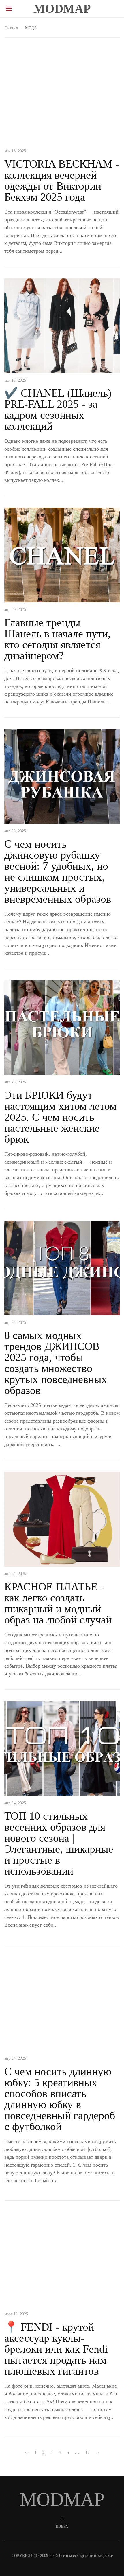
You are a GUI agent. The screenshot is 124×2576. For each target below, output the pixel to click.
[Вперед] (97, 2453)
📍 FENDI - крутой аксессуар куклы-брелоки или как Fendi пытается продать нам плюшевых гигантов (56, 2349)
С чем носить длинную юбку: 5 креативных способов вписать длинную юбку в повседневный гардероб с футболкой (60, 2099)
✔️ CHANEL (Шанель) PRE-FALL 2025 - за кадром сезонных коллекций (58, 409)
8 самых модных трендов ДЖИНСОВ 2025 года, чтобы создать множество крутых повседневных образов (56, 1363)
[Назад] (27, 2453)
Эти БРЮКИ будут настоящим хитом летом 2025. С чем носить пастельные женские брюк (60, 1117)
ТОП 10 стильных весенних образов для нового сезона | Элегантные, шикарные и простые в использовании (59, 1843)
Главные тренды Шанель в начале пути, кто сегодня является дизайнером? (58, 639)
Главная (11, 28)
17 (87, 2452)
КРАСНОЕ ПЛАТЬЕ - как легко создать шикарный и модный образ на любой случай (58, 1603)
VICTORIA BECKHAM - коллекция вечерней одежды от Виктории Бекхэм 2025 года (62, 180)
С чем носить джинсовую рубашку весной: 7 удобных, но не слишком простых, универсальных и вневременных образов (58, 871)
